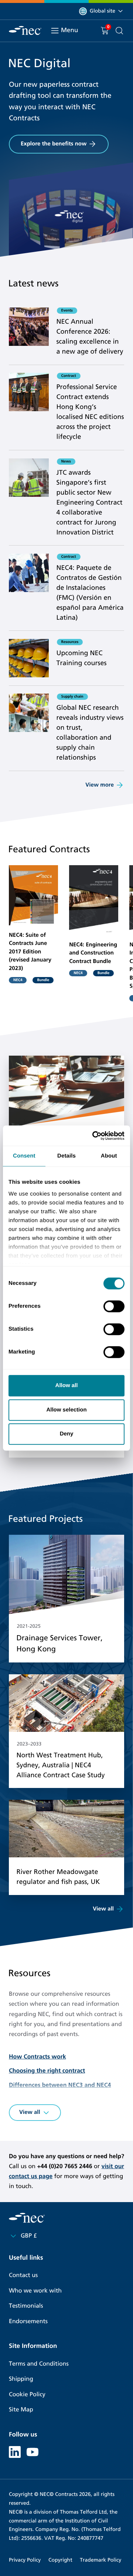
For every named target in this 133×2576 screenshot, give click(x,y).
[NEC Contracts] (25, 30)
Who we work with (35, 2291)
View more (100, 785)
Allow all (67, 1385)
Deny (67, 1434)
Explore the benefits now (54, 144)
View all (103, 1909)
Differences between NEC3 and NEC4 (60, 2085)
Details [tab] (66, 1156)
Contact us (23, 2275)
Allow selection (66, 1410)
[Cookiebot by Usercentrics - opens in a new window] (94, 1136)
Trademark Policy (100, 2560)
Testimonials (26, 2306)
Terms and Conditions (39, 2364)
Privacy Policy (25, 2560)
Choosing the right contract (47, 2071)
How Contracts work (37, 2057)
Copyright (60, 2560)
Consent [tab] (24, 1156)
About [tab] (109, 1156)
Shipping (21, 2379)
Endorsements (28, 2322)
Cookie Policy (27, 2395)
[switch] (114, 1306)
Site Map (21, 2410)
